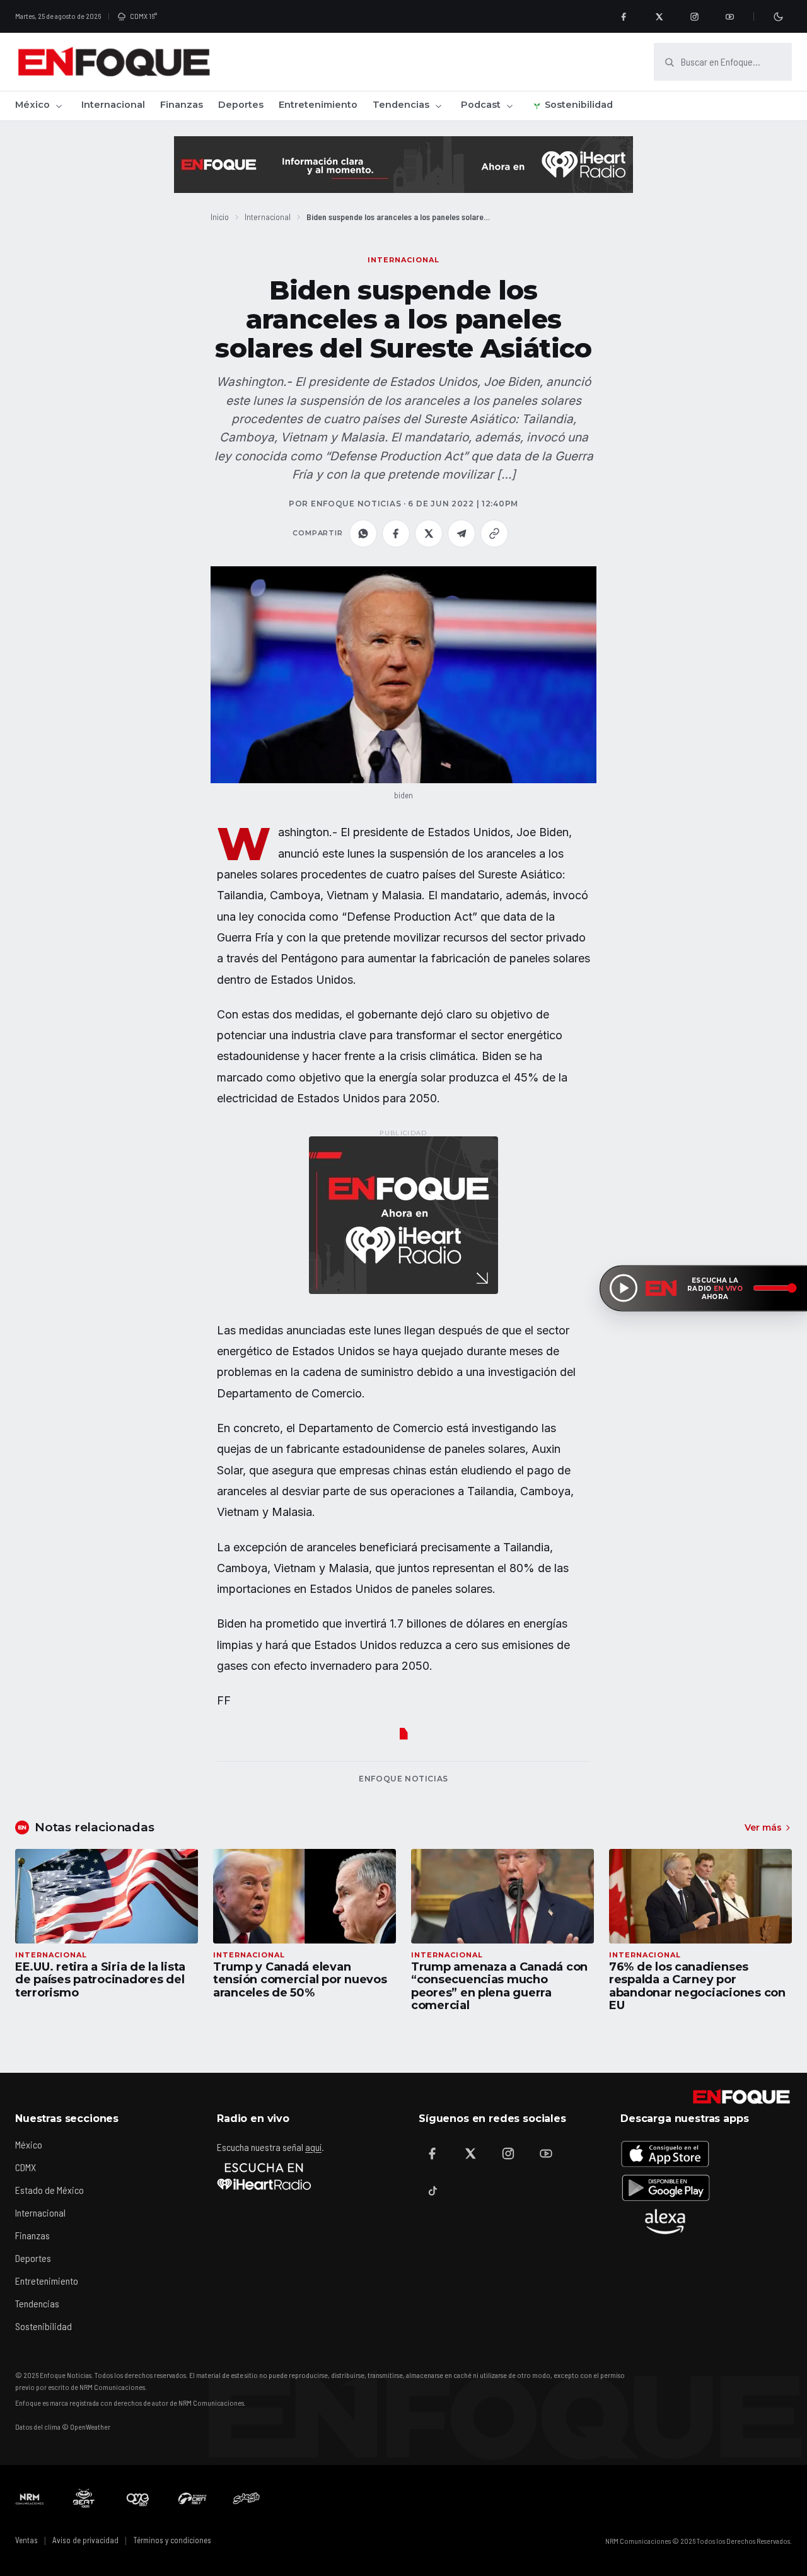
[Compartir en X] (429, 533)
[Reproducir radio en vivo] (624, 1288)
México (32, 105)
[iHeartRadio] (264, 2176)
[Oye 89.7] (138, 2498)
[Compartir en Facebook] (396, 533)
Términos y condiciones (172, 2540)
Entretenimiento (318, 105)
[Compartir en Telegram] (462, 533)
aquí (313, 2147)
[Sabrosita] (247, 2498)
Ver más (763, 1827)
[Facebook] (624, 16)
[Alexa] (665, 2222)
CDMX (26, 2167)
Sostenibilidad (579, 105)
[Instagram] (694, 16)
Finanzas (182, 105)
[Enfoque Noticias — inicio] (113, 62)
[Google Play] (665, 2188)
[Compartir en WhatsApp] (363, 533)
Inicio (220, 217)
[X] (659, 16)
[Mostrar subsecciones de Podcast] (509, 106)
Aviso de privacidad (85, 2540)
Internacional (113, 105)
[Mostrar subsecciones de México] (59, 106)
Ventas (26, 2540)
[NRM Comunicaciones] (30, 2498)
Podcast (481, 105)
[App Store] (665, 2153)
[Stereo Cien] (192, 2498)
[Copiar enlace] (494, 533)
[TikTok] (433, 2191)
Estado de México (49, 2190)
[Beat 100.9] (84, 2498)
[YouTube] (729, 16)
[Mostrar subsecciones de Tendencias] (438, 106)
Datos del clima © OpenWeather (63, 2427)
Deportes (241, 105)
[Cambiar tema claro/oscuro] (778, 16)
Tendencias (401, 105)
